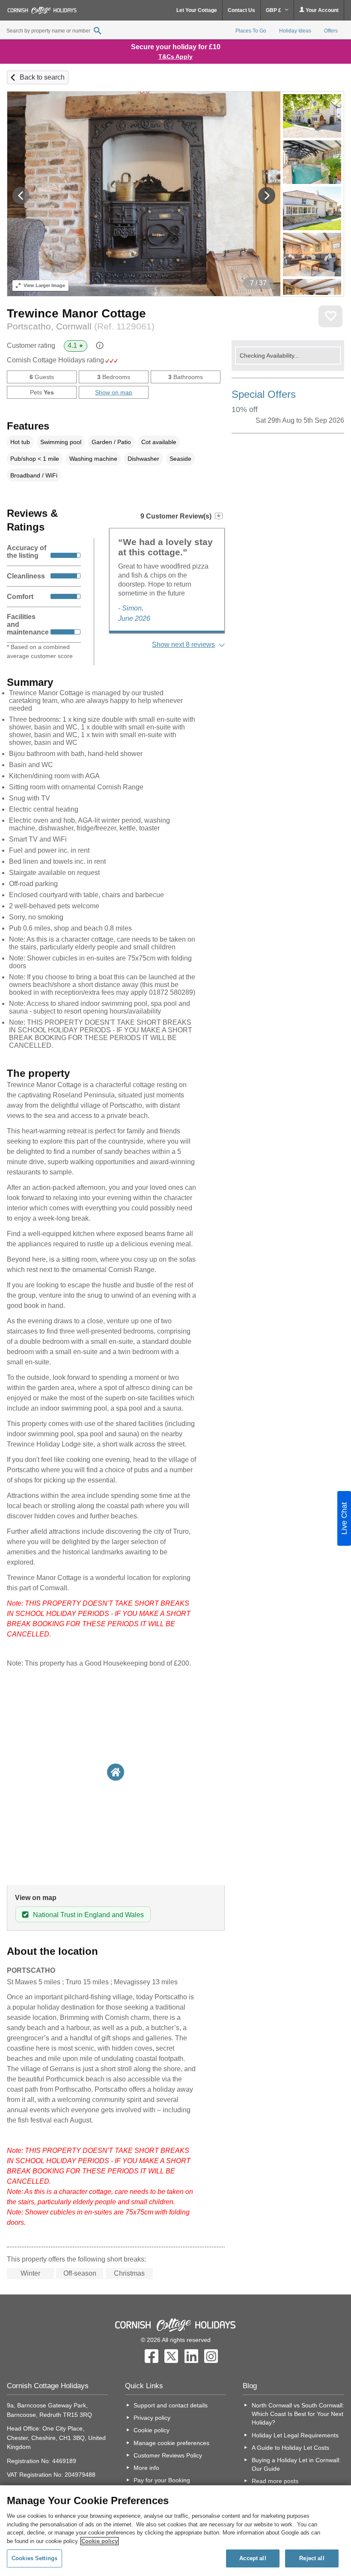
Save (330, 316)
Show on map (114, 392)
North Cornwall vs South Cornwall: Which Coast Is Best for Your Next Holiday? (298, 2414)
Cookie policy (152, 2430)
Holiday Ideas (295, 31)
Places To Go (251, 31)
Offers (331, 31)
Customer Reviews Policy (168, 2455)
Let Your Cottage (197, 10)
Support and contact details (171, 2405)
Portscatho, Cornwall (81, 326)
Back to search (42, 77)
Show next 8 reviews (183, 645)
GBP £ (274, 10)
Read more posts (275, 2481)
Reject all (312, 2558)
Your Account (321, 10)
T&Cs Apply (175, 56)
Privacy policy (152, 2418)
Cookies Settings (34, 2558)
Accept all (253, 2558)
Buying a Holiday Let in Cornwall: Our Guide (296, 2464)
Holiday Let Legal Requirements (295, 2435)
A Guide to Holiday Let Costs (290, 2448)
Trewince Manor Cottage (76, 313)
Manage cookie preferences (171, 2443)
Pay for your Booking (162, 2480)
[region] (175, 2531)
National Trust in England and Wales (88, 1915)
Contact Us (241, 10)
